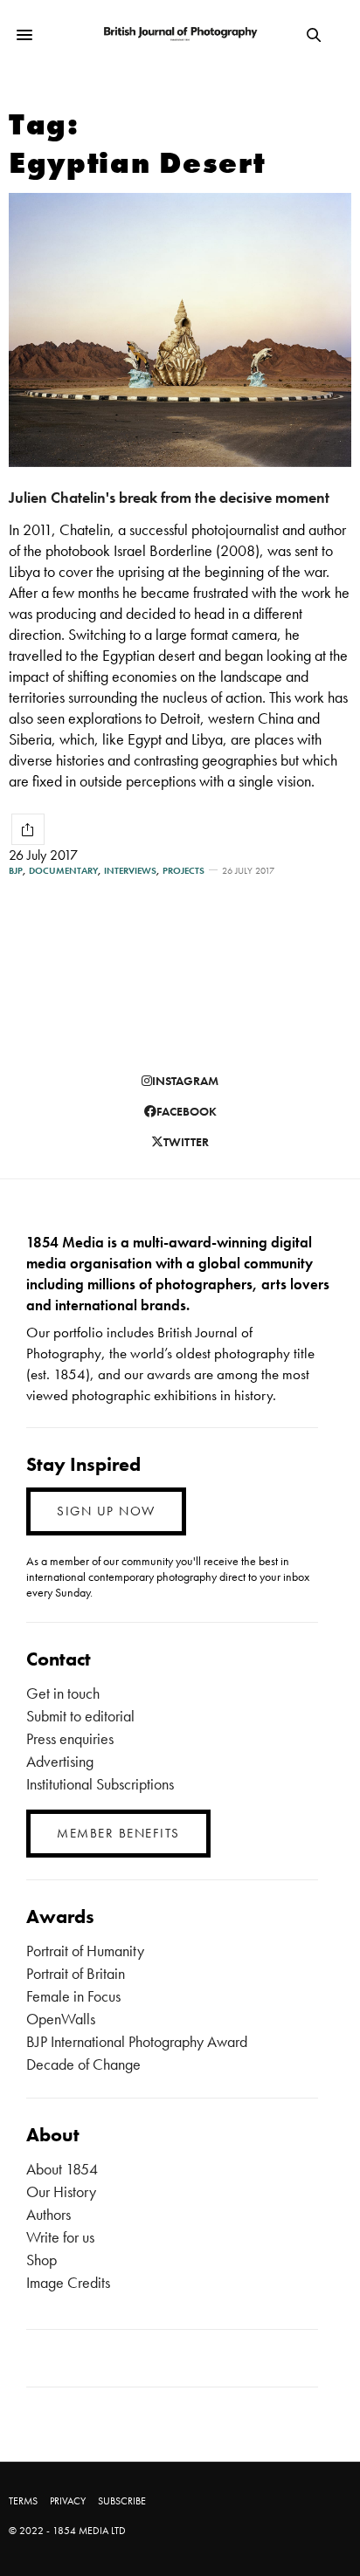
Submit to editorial (80, 1716)
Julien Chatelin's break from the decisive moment (169, 497)
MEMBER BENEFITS (118, 1833)
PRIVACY (68, 2501)
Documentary (63, 871)
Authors (48, 2214)
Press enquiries (70, 1738)
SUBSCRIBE (122, 2501)
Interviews (130, 871)
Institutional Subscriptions (100, 1784)
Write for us (60, 2237)
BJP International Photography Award (137, 2041)
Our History (61, 2191)
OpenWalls (61, 2019)
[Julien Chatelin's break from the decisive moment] (180, 330)
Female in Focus (73, 1996)
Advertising (60, 1761)
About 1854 (62, 2169)
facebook (187, 1111)
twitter (186, 1142)
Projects (183, 871)
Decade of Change (83, 2064)
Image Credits (68, 2282)
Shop (42, 2260)
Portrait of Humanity (85, 1951)
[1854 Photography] (180, 34)
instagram (185, 1081)
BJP (16, 871)
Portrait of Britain (76, 1973)
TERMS (23, 2501)
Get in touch (63, 1693)
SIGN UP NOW (106, 1511)
